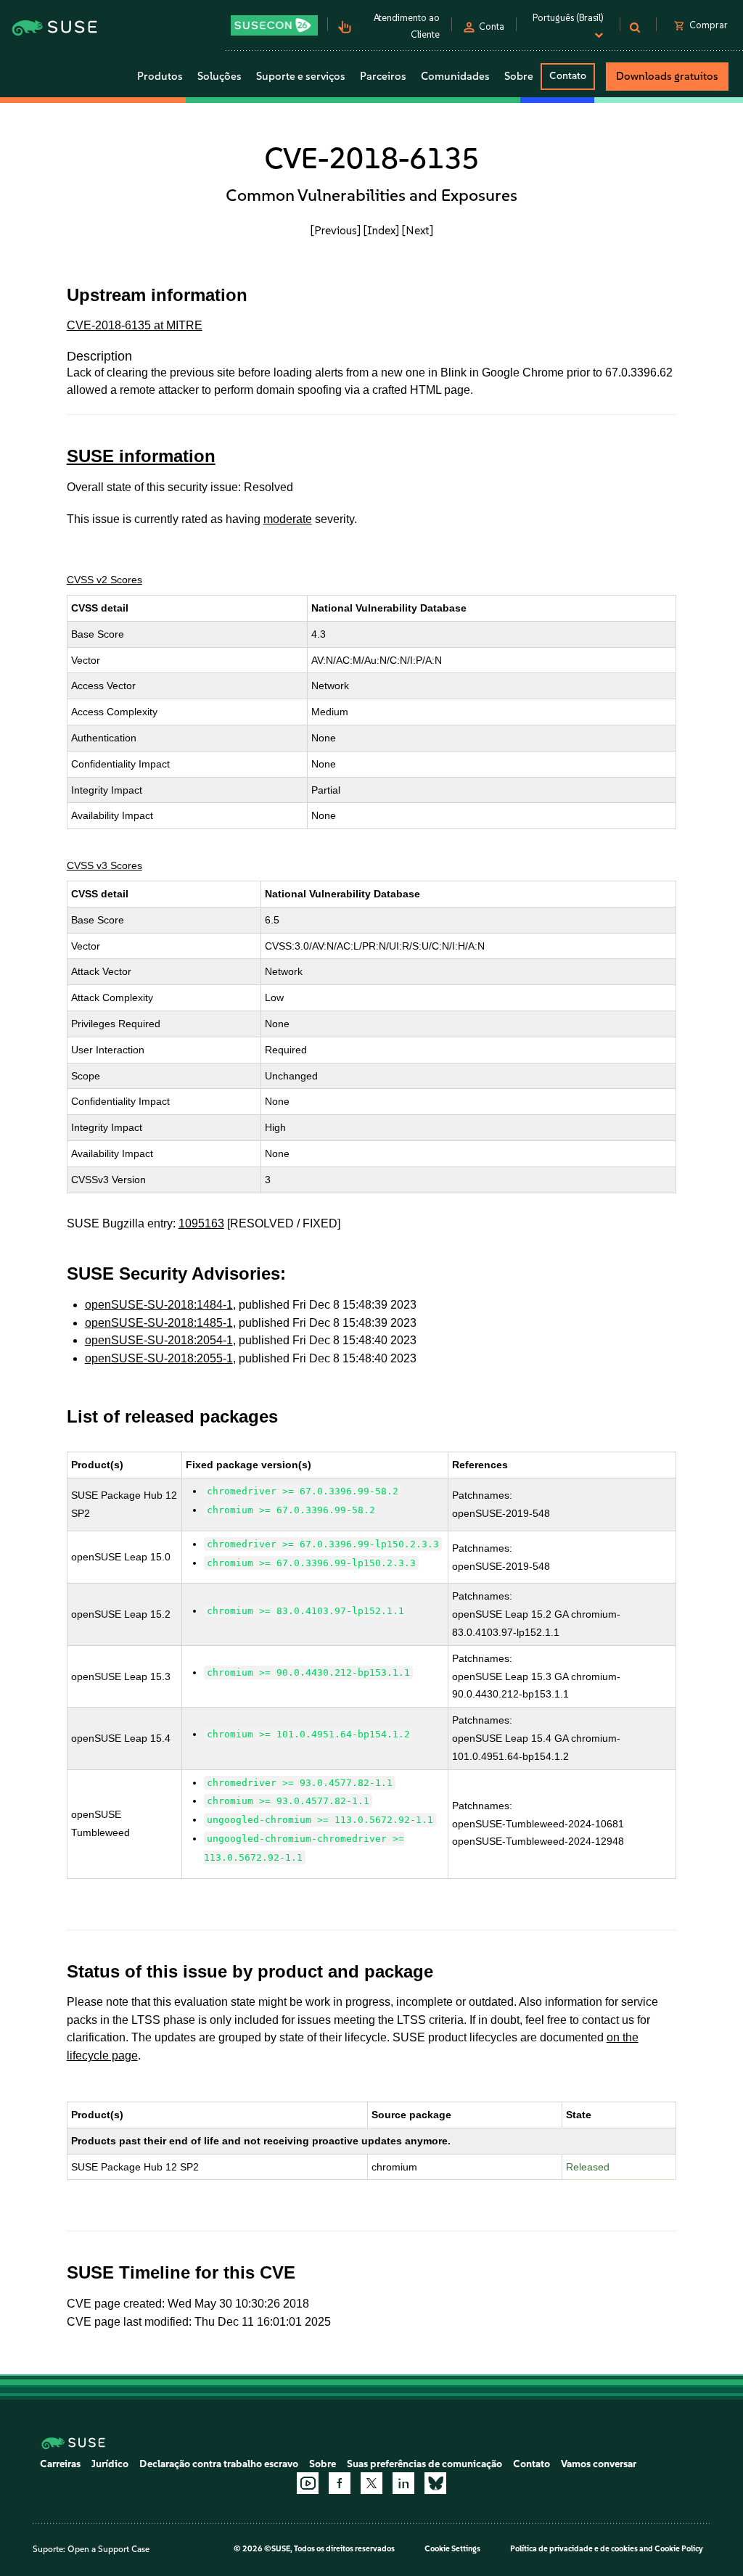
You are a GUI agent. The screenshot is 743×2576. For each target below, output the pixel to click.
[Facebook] (340, 2483)
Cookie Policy (679, 2549)
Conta (492, 26)
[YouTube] (308, 2483)
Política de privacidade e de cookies (574, 2549)
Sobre (323, 2464)
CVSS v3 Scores (104, 865)
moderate (288, 519)
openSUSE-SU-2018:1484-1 (159, 1305)
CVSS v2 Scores (104, 580)
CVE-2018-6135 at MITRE (135, 325)
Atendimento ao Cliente (407, 26)
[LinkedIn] (403, 2483)
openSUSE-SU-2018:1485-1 (159, 1323)
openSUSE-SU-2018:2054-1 (159, 1340)
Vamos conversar (599, 2464)
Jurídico (110, 2464)
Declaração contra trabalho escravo (219, 2464)
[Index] (381, 230)
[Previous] (336, 230)
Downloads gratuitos (667, 76)
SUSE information (141, 456)
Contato (568, 76)
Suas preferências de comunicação (424, 2464)
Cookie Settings (452, 2549)
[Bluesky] (435, 2483)
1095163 (201, 1223)
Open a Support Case (108, 2549)
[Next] (418, 230)
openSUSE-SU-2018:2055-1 (159, 1358)
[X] (371, 2483)
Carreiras (60, 2464)
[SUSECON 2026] (274, 25)
